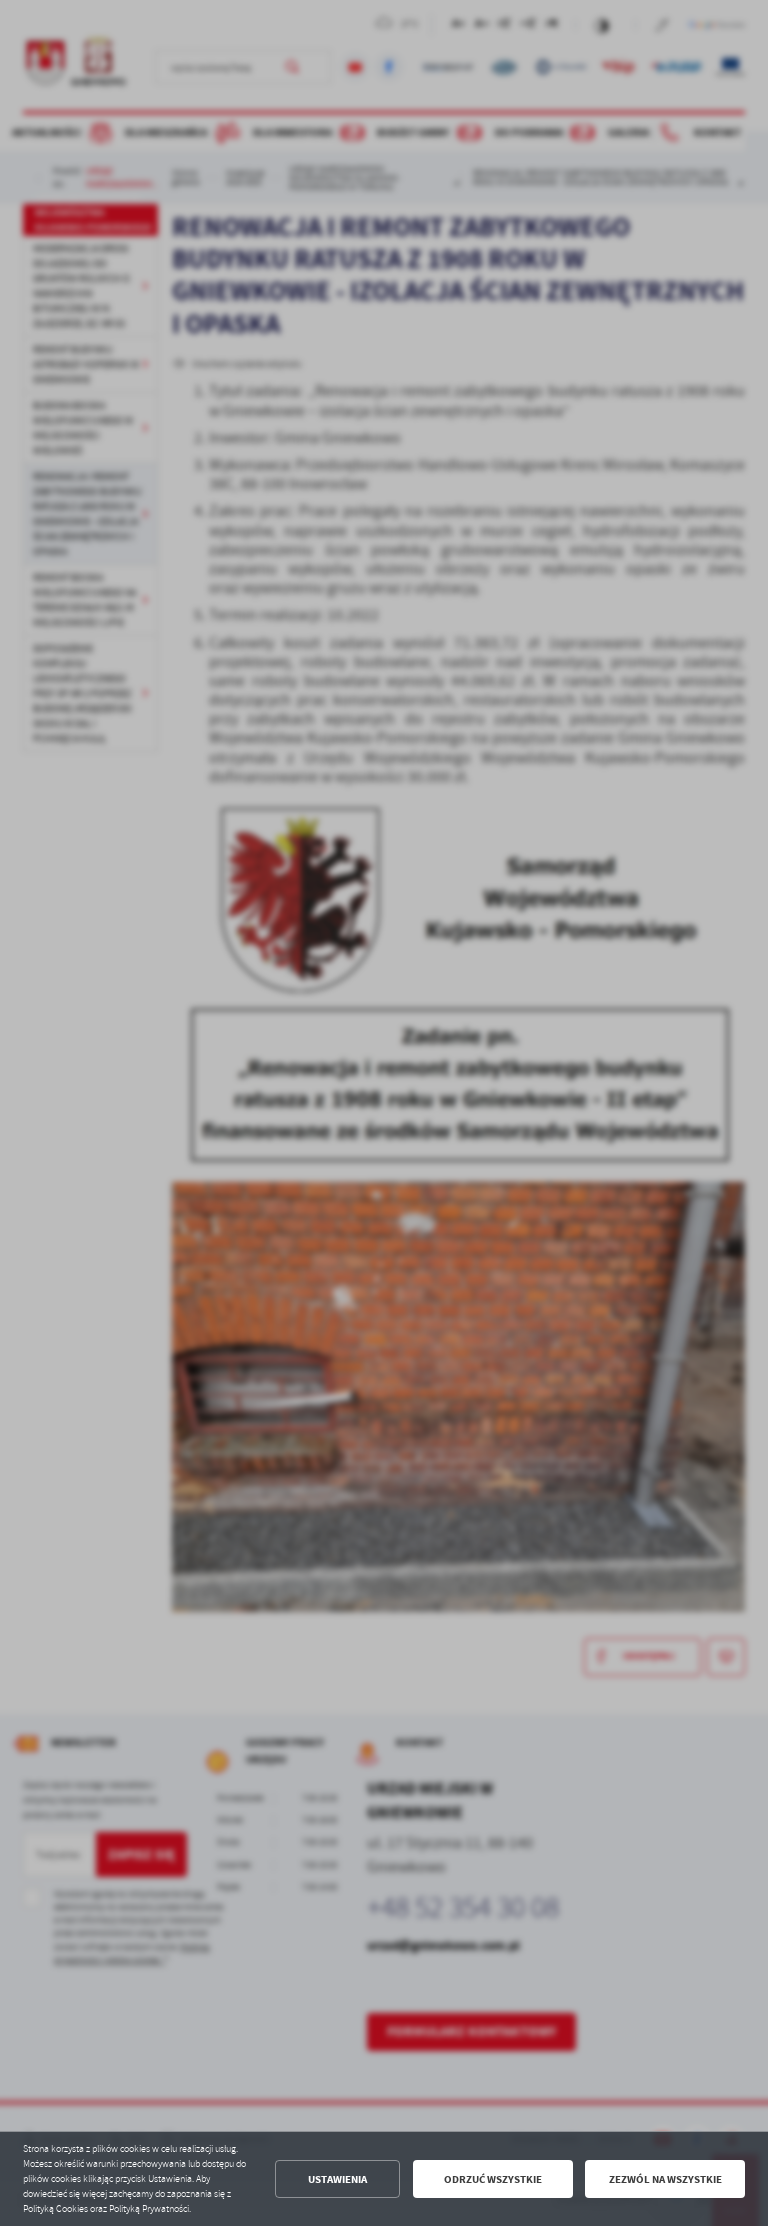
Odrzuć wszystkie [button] (493, 2179)
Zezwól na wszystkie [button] (665, 2179)
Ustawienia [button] (337, 2179)
